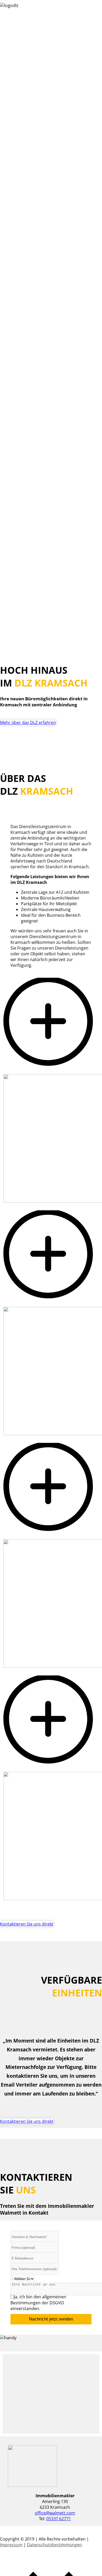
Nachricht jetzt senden (51, 2319)
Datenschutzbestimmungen (54, 2545)
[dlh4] (51, 1536)
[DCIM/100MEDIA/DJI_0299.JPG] (51, 1769)
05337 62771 (59, 2519)
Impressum (11, 2545)
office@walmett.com (55, 2513)
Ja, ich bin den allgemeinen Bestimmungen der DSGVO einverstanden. (38, 2303)
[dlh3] (51, 1304)
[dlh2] (51, 1071)
